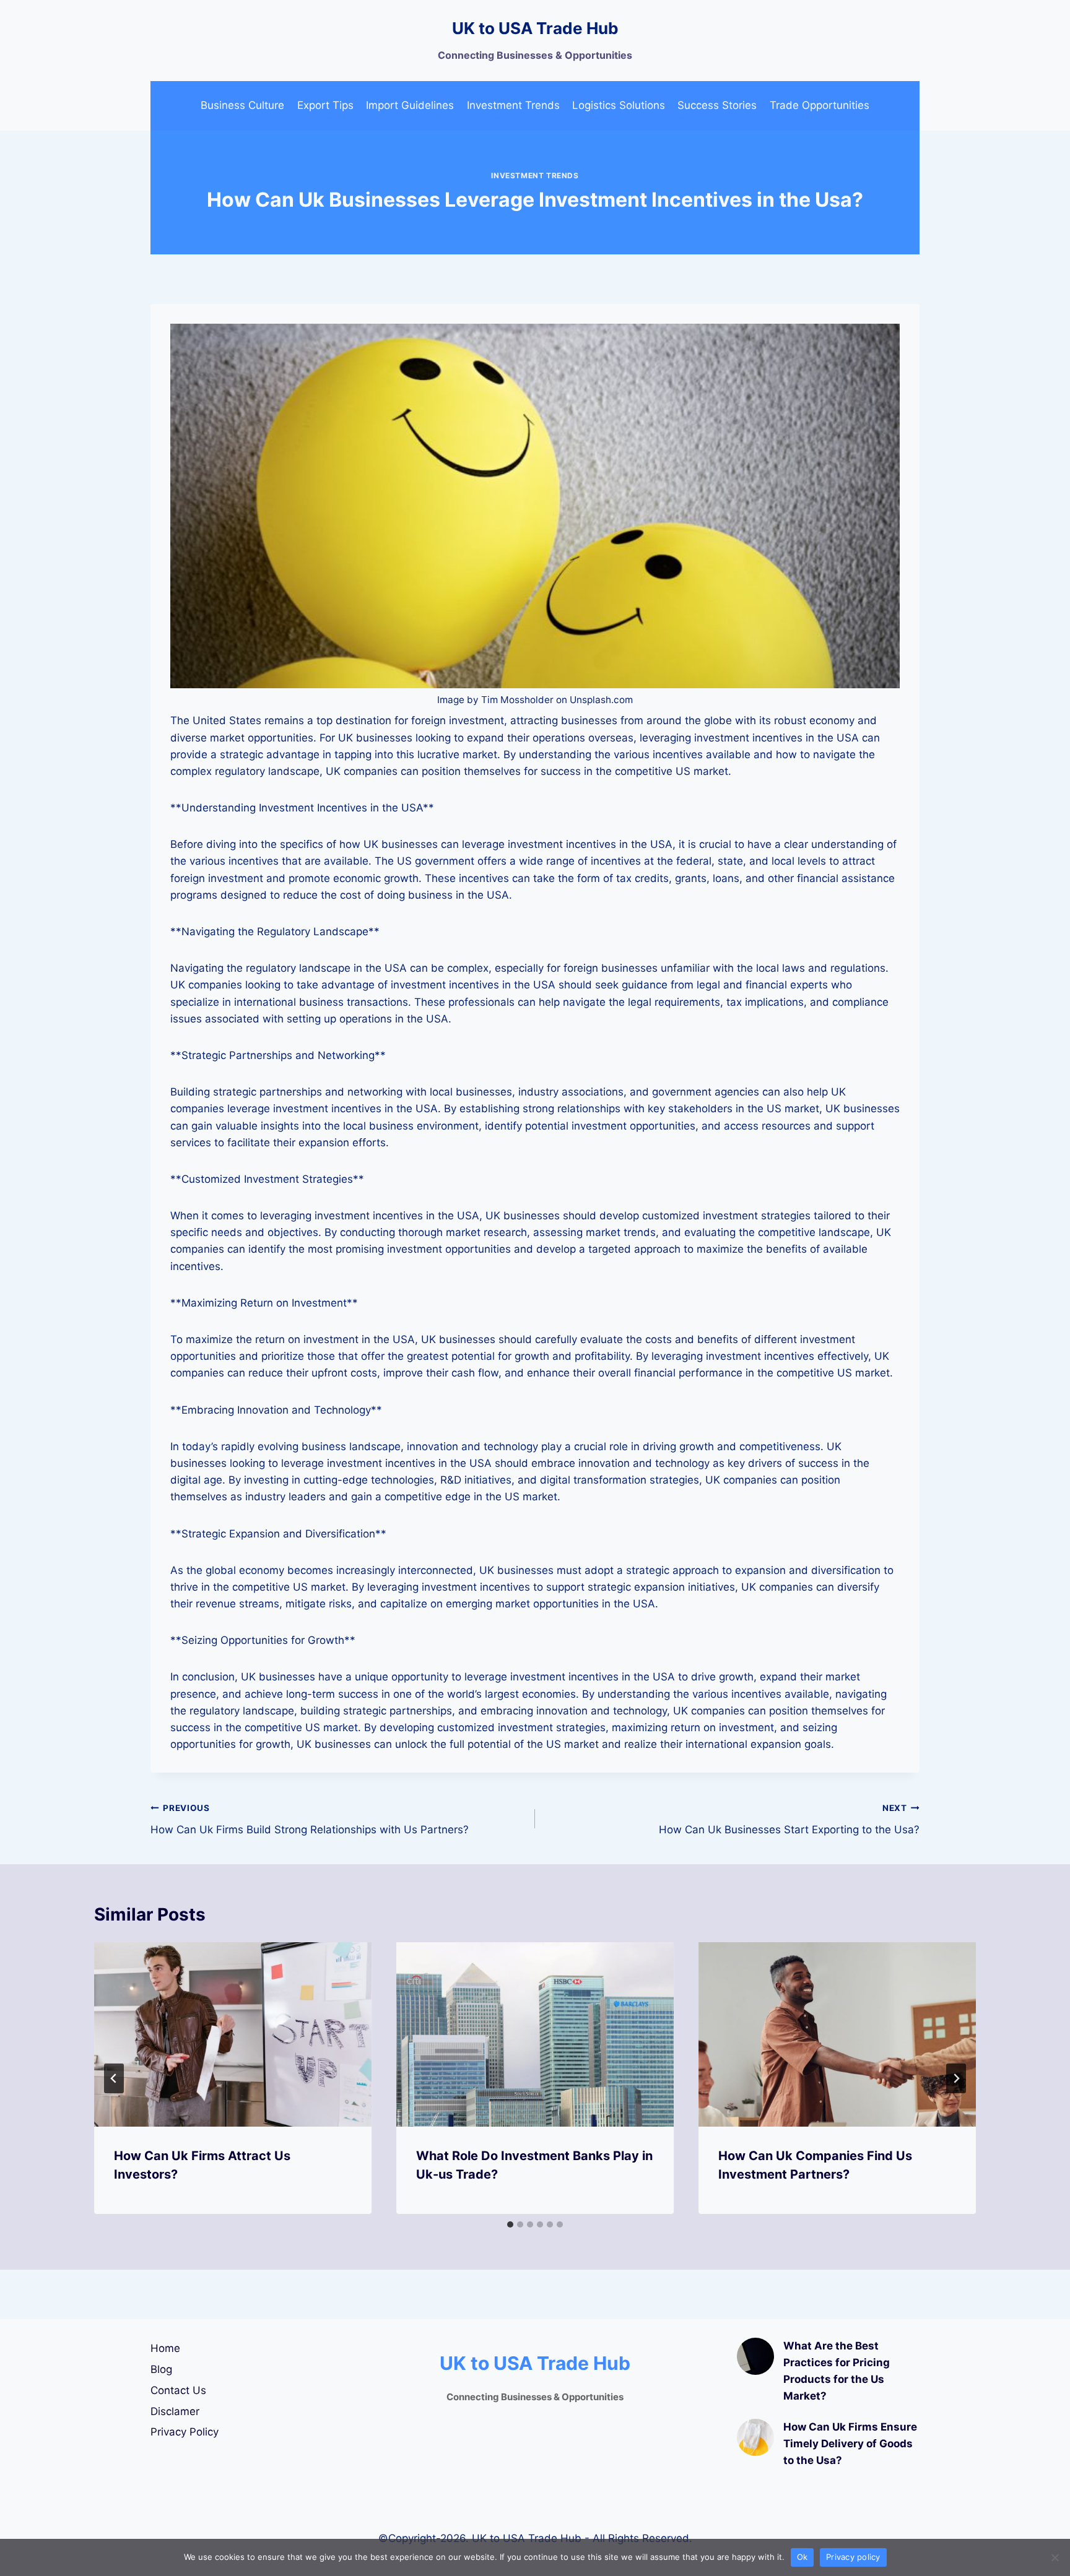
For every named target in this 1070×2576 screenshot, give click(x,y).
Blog (161, 2369)
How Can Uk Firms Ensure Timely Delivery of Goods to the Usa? (850, 2444)
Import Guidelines (410, 105)
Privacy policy (853, 2557)
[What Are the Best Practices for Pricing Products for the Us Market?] (755, 2356)
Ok (802, 2557)
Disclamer (175, 2411)
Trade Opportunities (820, 105)
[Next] (956, 2078)
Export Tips (325, 105)
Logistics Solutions (619, 105)
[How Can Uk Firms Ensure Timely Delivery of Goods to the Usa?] (755, 2437)
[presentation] (233, 2035)
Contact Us (178, 2390)
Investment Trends (513, 105)
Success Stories (717, 105)
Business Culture (242, 105)
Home (165, 2348)
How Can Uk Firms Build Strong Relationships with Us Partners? (310, 1819)
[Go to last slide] (114, 2078)
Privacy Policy (185, 2432)
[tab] (510, 2224)
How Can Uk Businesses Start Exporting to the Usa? (789, 1819)
